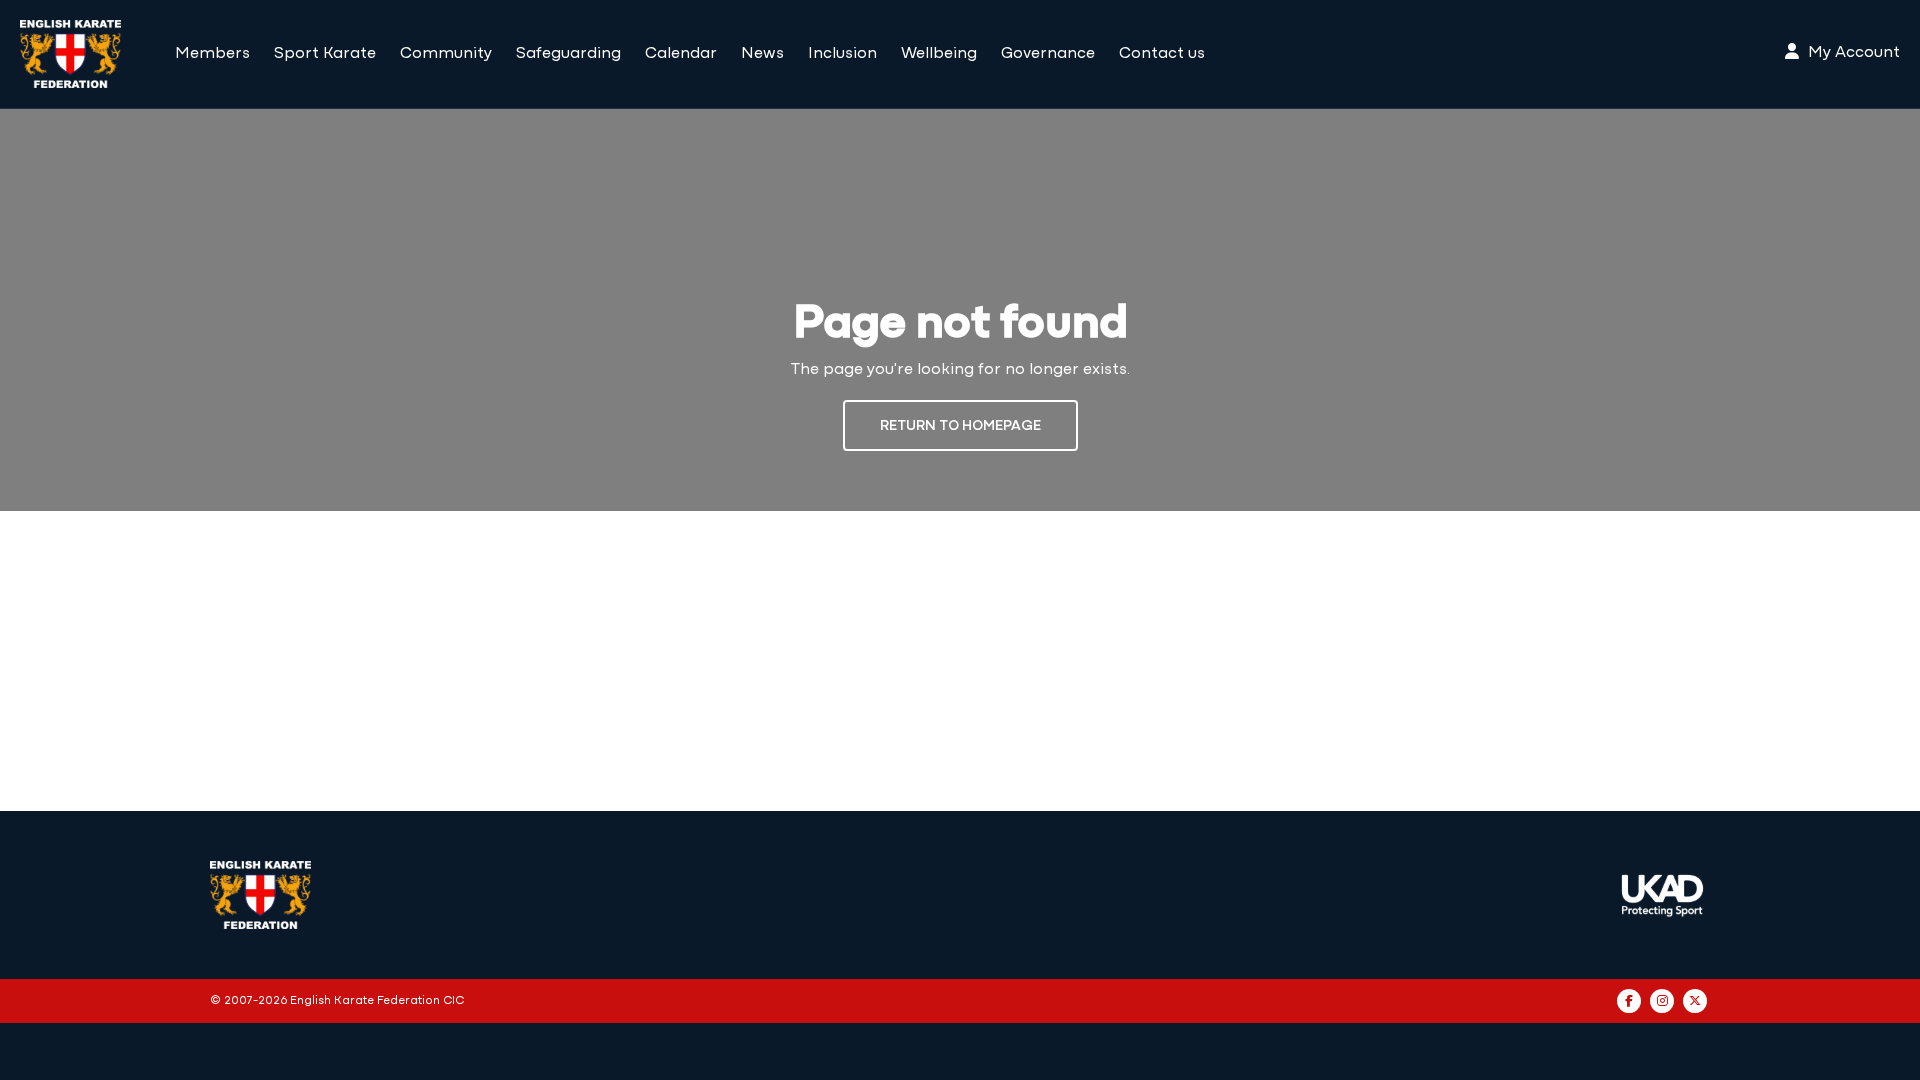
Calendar (681, 54)
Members (212, 54)
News (762, 54)
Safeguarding (568, 54)
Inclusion (842, 54)
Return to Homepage (960, 426)
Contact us (1162, 54)
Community (446, 54)
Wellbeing (939, 54)
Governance (1048, 54)
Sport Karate (325, 54)
